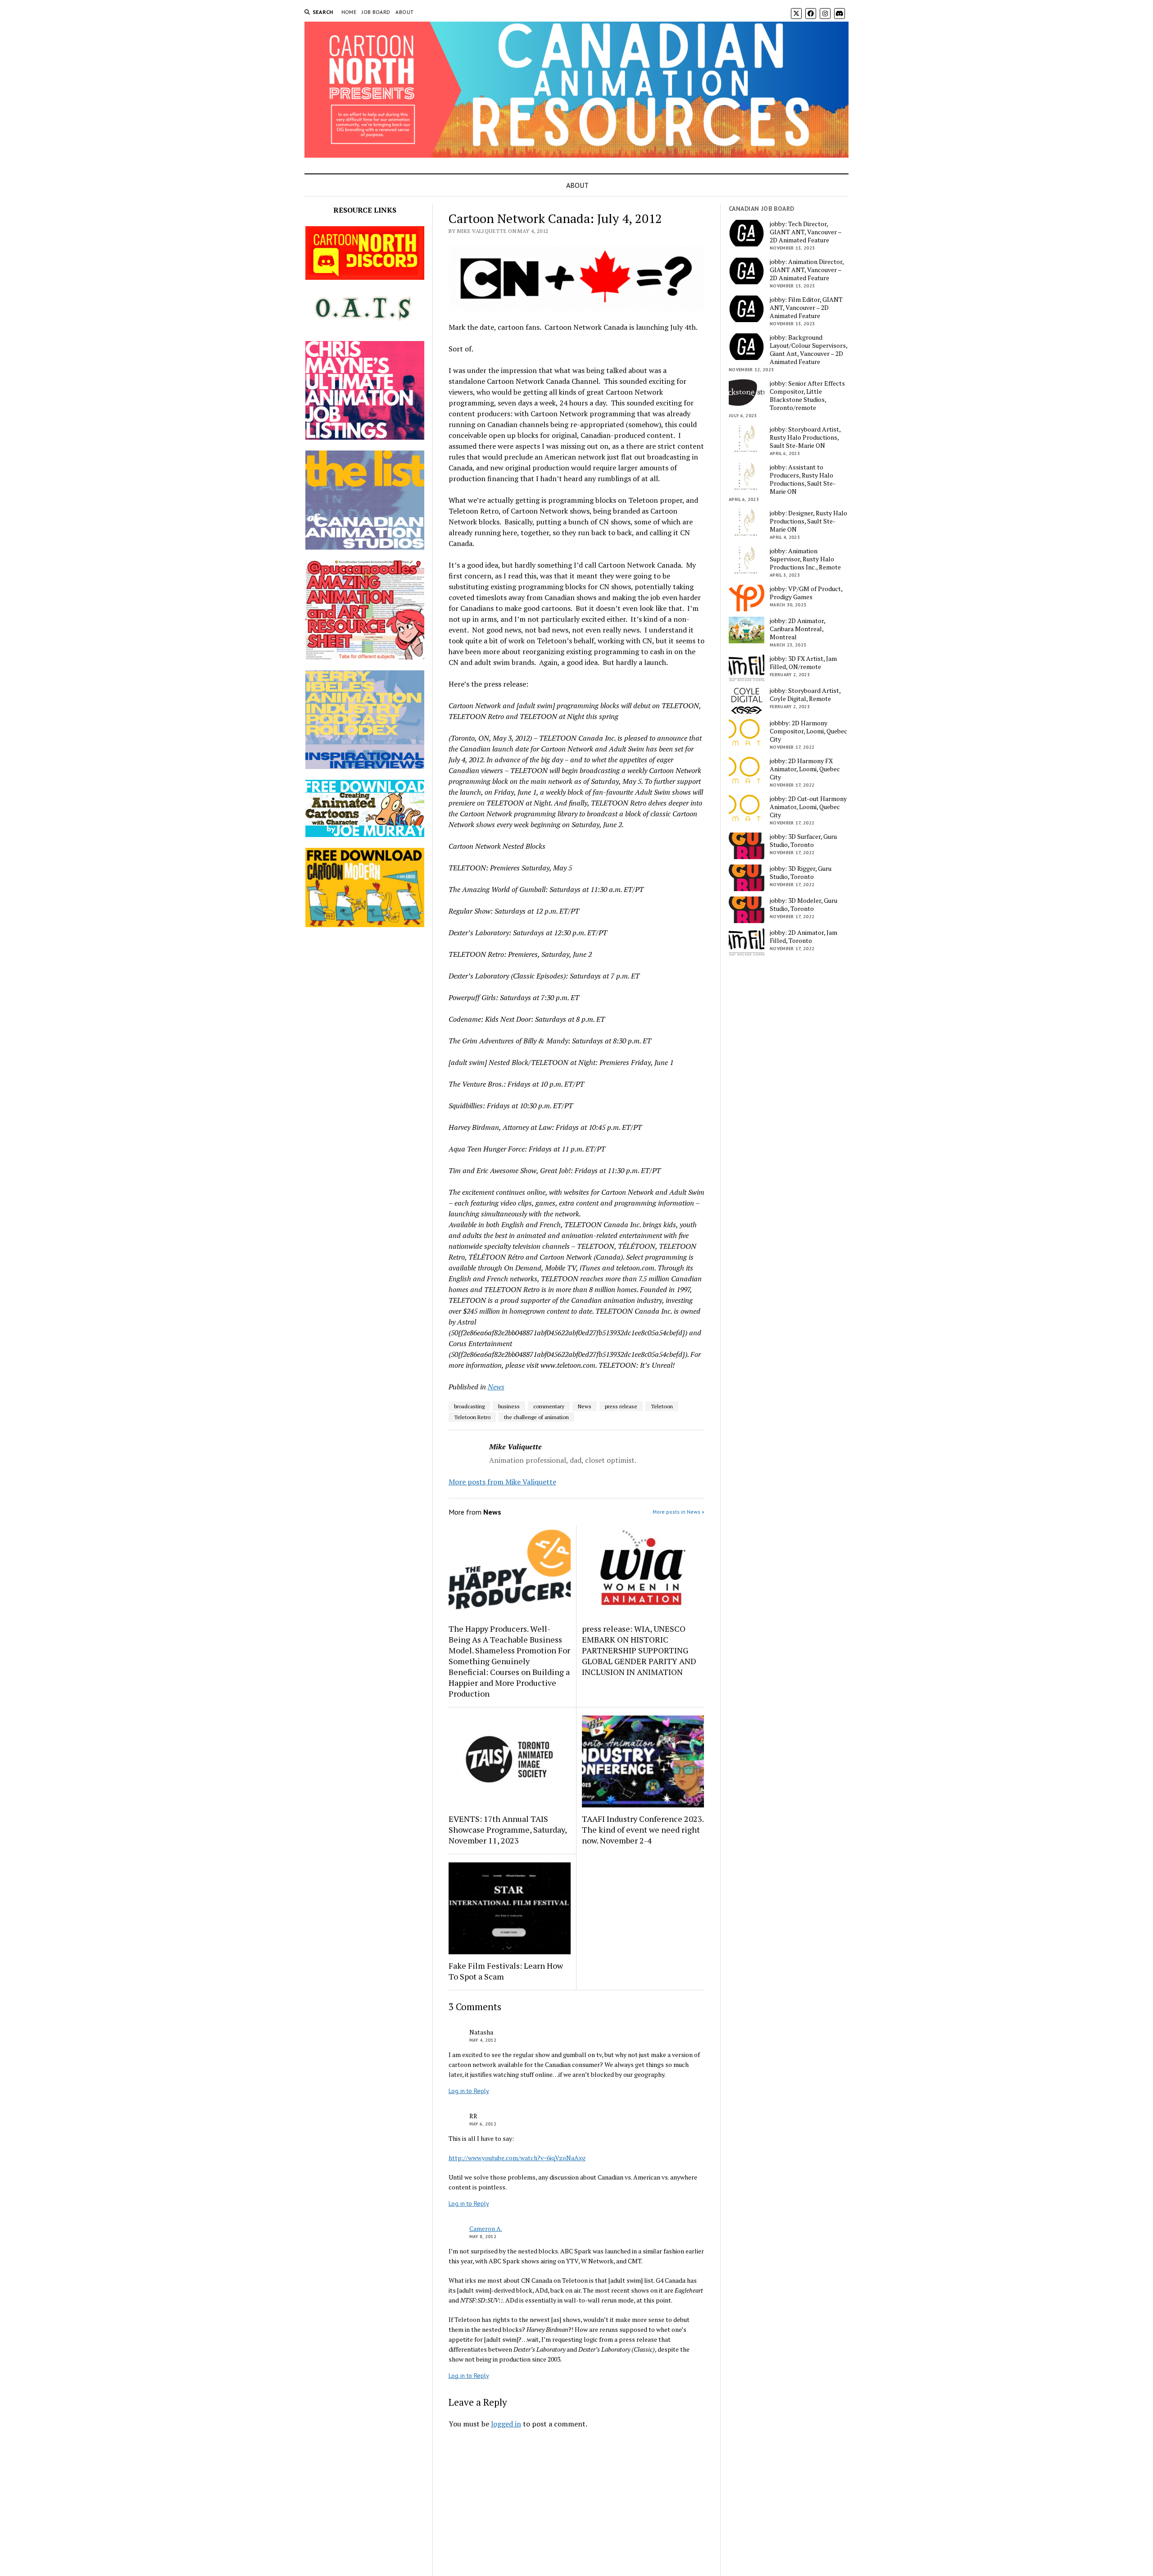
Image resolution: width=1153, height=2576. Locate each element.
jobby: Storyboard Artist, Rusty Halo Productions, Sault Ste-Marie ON (805, 437)
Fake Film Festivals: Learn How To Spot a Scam (506, 1971)
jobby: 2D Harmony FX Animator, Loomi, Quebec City (805, 769)
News (496, 1387)
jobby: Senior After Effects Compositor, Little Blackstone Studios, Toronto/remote (807, 396)
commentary (549, 1406)
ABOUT (404, 12)
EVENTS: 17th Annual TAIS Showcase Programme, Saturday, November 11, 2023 (508, 1830)
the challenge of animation (536, 1417)
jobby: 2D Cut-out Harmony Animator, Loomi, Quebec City (808, 807)
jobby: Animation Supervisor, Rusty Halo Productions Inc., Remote (805, 559)
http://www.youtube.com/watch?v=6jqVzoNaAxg (517, 2158)
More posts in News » (679, 1512)
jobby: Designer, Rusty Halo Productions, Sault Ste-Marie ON (808, 521)
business (509, 1406)
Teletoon (662, 1406)
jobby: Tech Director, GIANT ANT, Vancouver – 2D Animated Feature (806, 232)
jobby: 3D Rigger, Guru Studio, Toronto (801, 873)
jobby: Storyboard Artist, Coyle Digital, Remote (805, 695)
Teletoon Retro (472, 1417)
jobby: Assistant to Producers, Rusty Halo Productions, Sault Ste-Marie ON (803, 479)
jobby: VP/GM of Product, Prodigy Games (806, 593)
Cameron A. (486, 2228)
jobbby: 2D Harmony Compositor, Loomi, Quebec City (808, 731)
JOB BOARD (376, 12)
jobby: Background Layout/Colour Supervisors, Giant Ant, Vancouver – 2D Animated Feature (808, 350)
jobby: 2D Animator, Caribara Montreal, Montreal (797, 629)
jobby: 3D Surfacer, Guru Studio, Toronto (803, 841)
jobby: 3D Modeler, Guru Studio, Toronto (803, 905)
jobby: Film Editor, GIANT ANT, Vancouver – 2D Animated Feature (806, 308)
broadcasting (469, 1406)
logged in (506, 2424)
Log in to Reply (469, 2091)
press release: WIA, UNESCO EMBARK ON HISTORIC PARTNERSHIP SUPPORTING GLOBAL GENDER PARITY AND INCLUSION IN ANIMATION (639, 1650)
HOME (349, 12)
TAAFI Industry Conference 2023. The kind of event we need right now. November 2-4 (643, 1830)
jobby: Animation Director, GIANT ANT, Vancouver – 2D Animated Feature (807, 270)
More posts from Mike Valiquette (502, 1482)
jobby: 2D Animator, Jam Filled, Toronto (803, 937)
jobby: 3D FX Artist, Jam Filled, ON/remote (803, 663)
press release (621, 1406)
